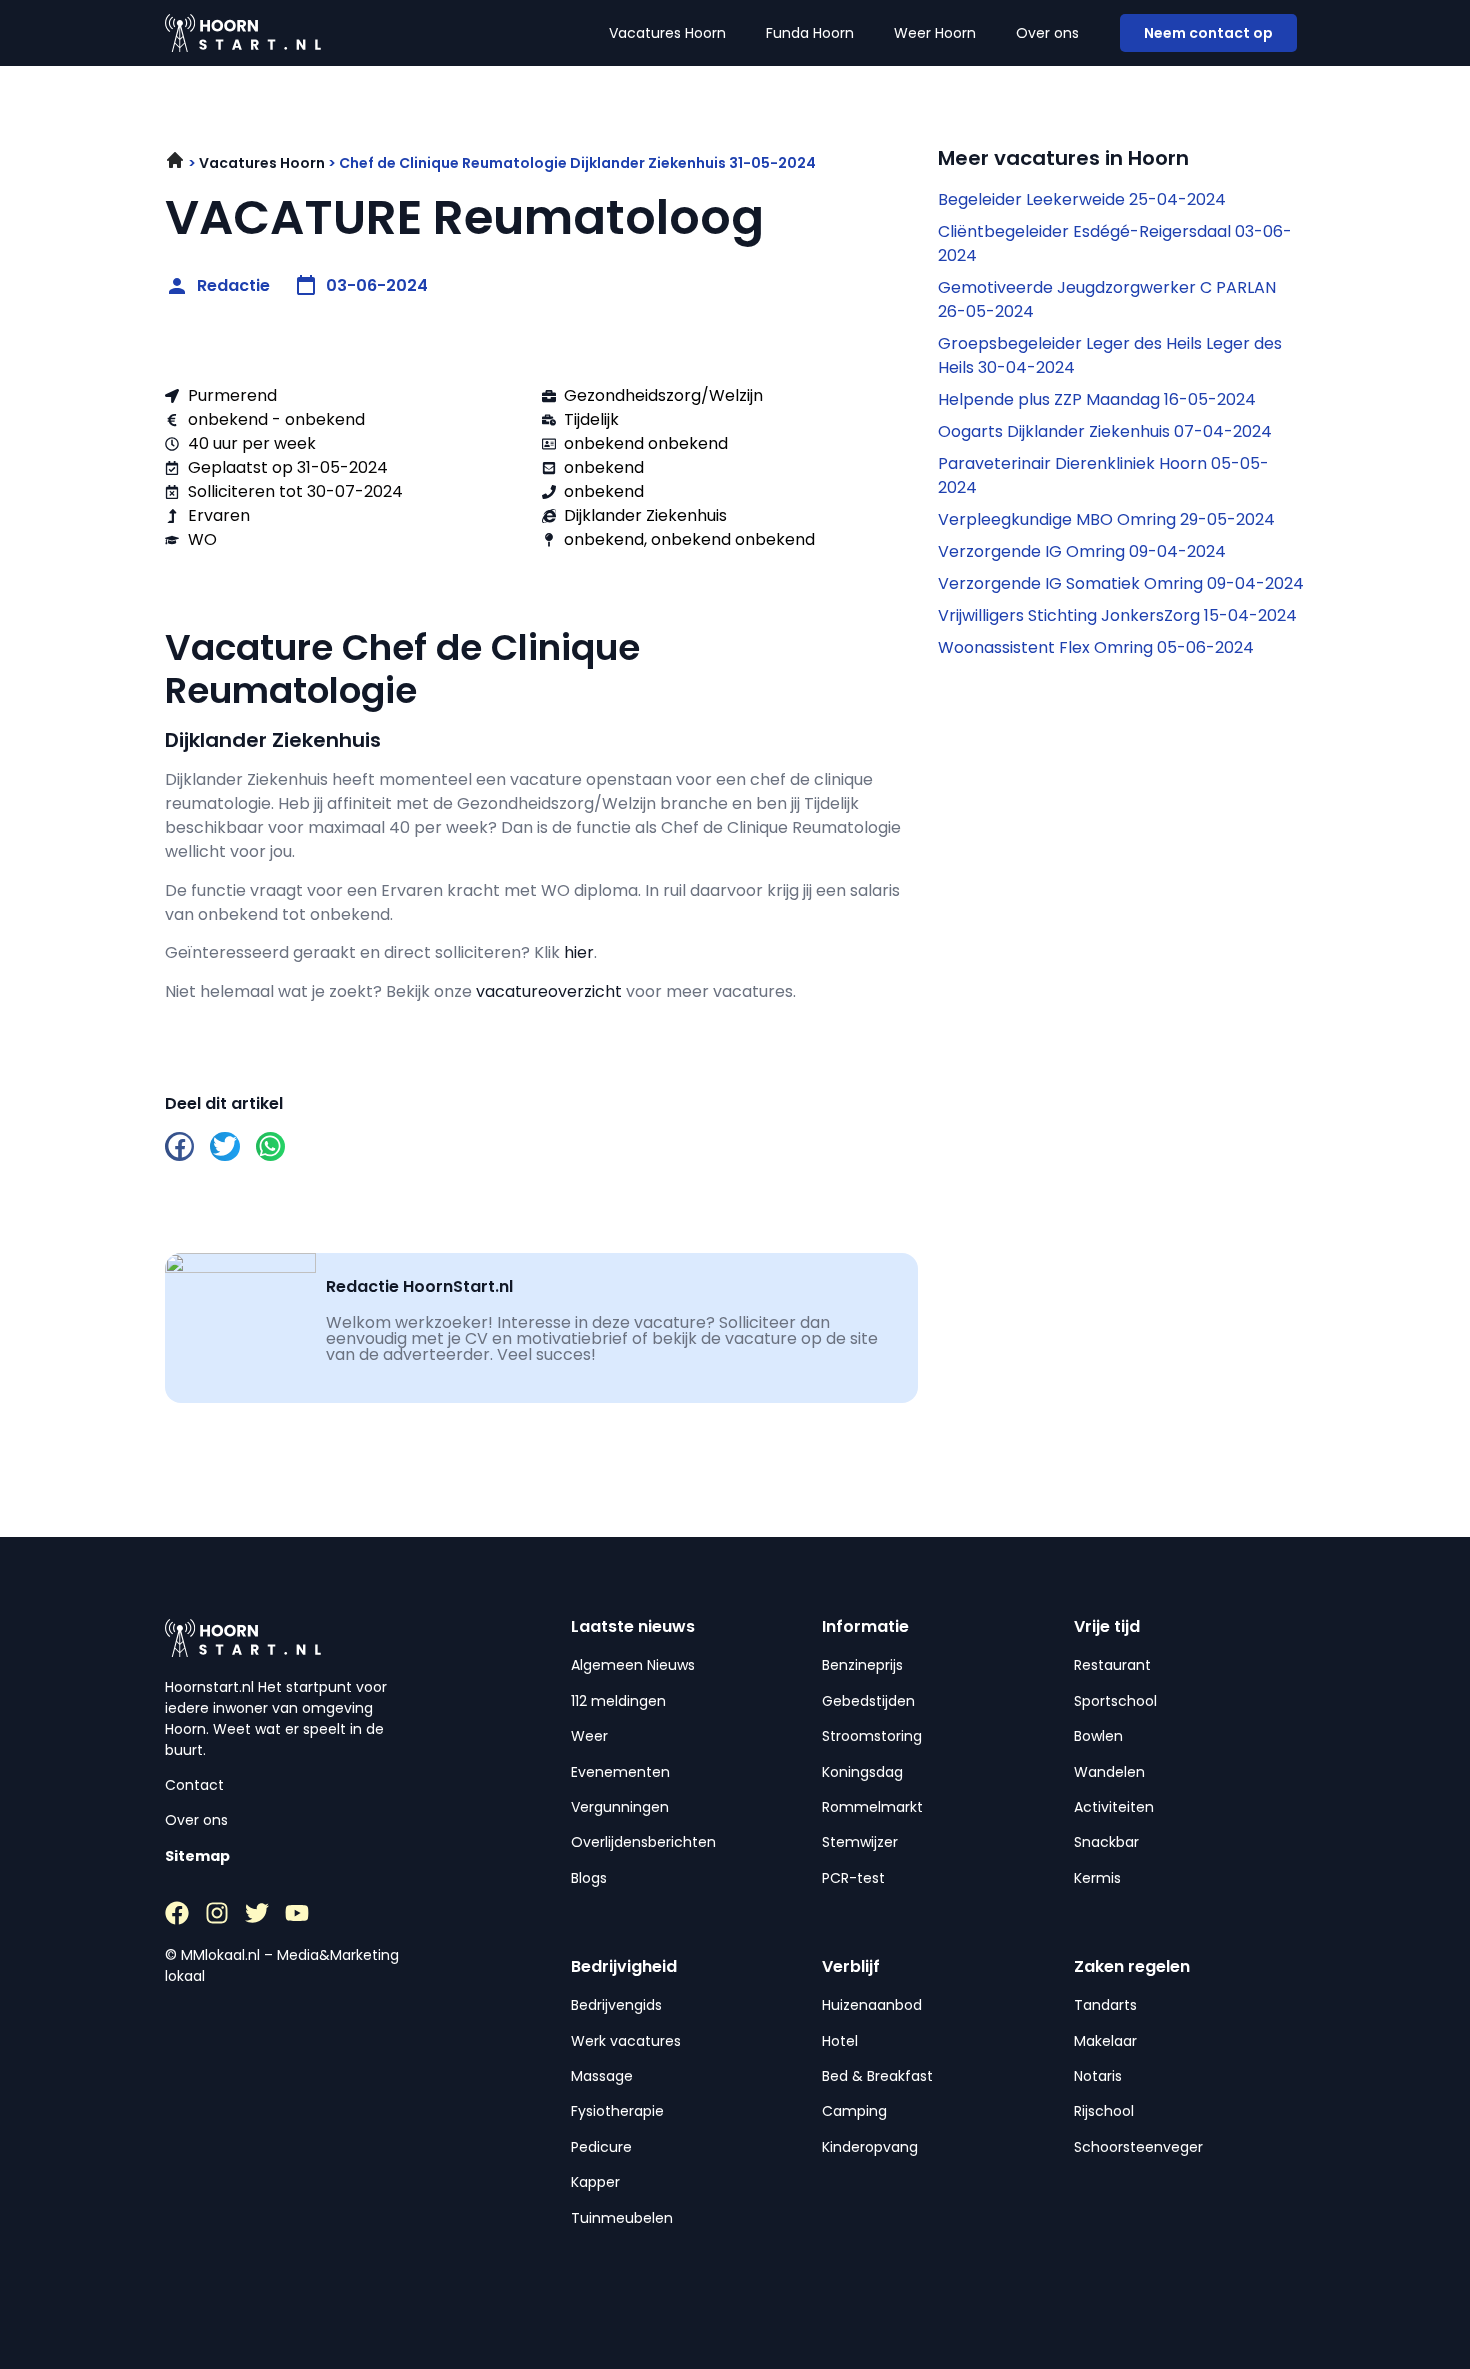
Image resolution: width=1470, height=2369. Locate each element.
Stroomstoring (872, 1736)
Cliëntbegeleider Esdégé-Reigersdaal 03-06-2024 (1115, 243)
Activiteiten (1114, 1807)
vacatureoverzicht (549, 991)
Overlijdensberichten (643, 1842)
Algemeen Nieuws (633, 1665)
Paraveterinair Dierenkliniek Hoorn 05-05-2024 (1103, 475)
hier (579, 952)
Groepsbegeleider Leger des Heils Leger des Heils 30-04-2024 (1110, 355)
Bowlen (1098, 1736)
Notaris (1098, 2076)
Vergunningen (620, 1807)
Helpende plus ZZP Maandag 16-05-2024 (1097, 399)
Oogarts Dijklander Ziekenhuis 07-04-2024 (1105, 431)
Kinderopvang (870, 2147)
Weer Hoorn (935, 33)
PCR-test (853, 1878)
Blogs (589, 1878)
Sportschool (1115, 1701)
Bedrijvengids (616, 2005)
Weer (589, 1736)
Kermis (1097, 1878)
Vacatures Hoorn (667, 33)
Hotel (840, 2041)
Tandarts (1105, 2005)
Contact (194, 1785)
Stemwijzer (860, 1842)
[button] (179, 1146)
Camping (854, 2111)
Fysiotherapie (617, 2111)
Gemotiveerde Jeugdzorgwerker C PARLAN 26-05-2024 (1107, 299)
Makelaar (1105, 2041)
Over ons (1047, 33)
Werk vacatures (626, 2041)
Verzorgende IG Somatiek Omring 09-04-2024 (1121, 583)
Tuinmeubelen (622, 2218)
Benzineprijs (862, 1665)
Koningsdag (862, 1772)
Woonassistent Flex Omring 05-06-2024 (1096, 647)
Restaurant (1112, 1665)
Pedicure (601, 2147)
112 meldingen (618, 1701)
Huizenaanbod (872, 2005)
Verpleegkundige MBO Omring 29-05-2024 (1106, 519)
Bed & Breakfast (877, 2076)
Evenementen (620, 1772)
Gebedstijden (868, 1701)
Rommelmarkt (872, 1807)
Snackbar (1106, 1842)
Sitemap (197, 1856)
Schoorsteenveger (1138, 2147)
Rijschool (1104, 2111)
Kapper (595, 2182)
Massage (602, 2076)
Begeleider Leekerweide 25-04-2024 (1082, 199)
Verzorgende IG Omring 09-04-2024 (1082, 551)
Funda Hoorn (810, 33)
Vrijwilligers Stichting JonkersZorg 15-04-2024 (1117, 615)
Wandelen (1109, 1772)
